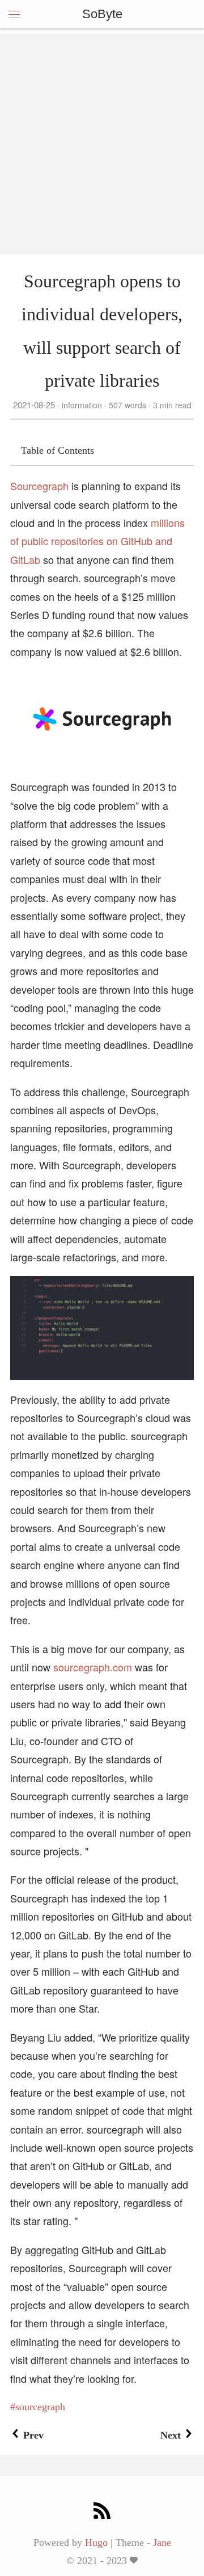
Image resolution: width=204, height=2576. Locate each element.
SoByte (102, 14)
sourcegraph (40, 2407)
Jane (162, 2542)
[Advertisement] (102, 136)
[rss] (102, 2512)
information (82, 405)
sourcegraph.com (93, 1667)
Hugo (96, 2542)
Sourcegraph (39, 486)
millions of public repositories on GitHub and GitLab (97, 541)
